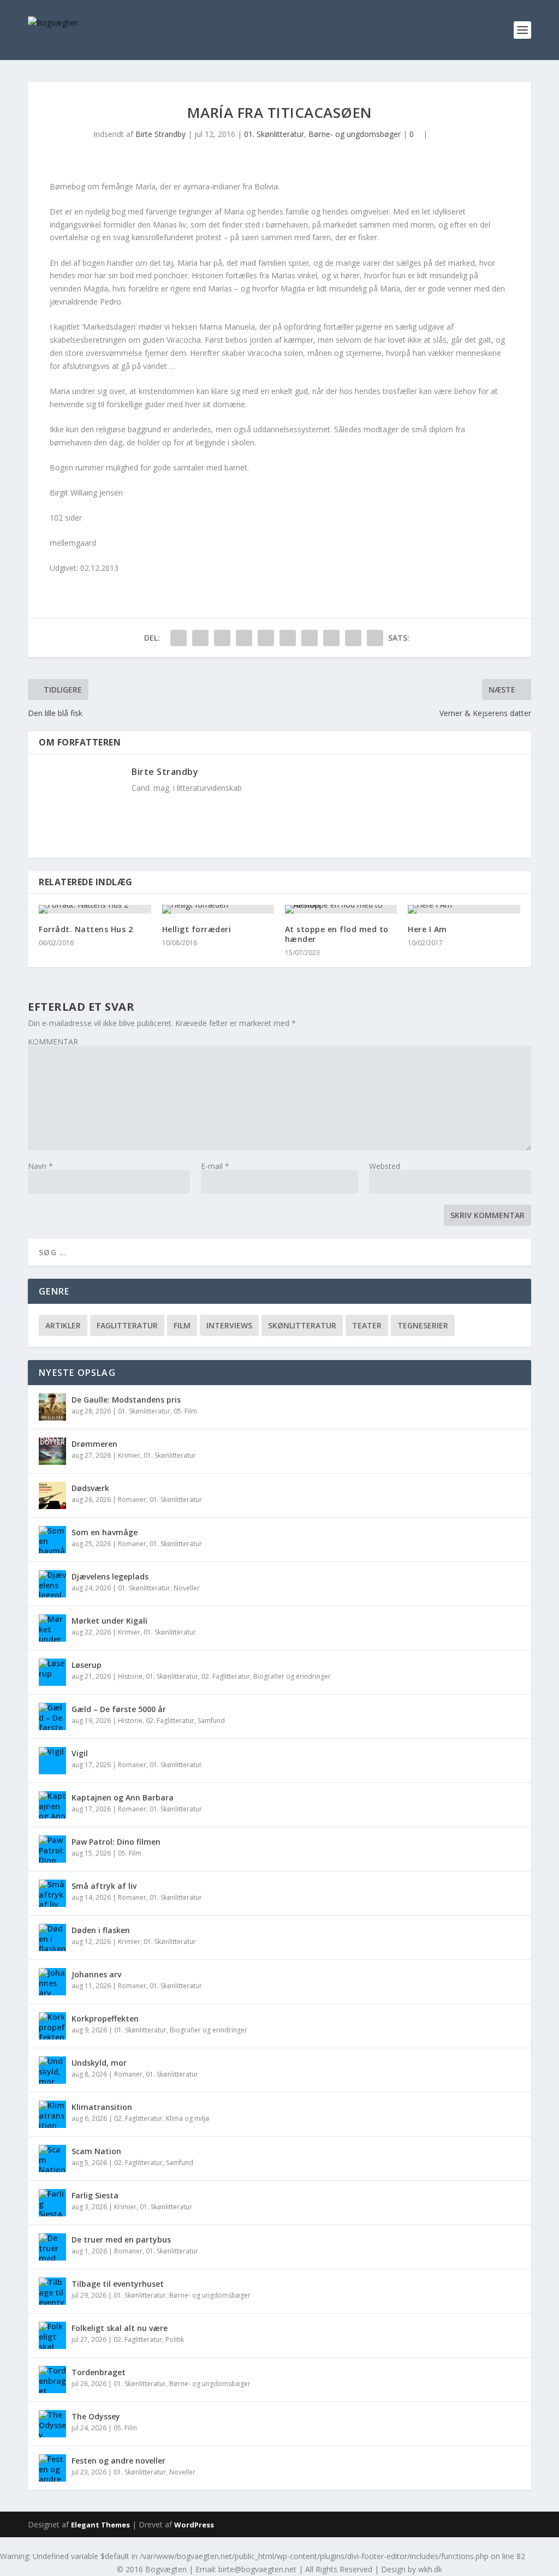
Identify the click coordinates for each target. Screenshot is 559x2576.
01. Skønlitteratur (274, 134)
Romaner (132, 1499)
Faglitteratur (127, 1325)
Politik (175, 2339)
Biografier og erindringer (292, 1676)
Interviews (229, 1325)
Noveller (187, 1588)
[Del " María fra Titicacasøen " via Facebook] (179, 638)
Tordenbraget (99, 2372)
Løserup (87, 1665)
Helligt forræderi (197, 929)
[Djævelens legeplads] (52, 1584)
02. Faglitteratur (226, 1676)
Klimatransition (102, 2107)
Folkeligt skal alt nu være (120, 2328)
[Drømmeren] (52, 1451)
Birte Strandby (160, 134)
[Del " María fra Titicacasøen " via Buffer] (310, 638)
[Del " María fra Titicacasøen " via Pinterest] (266, 638)
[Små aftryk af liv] (52, 1893)
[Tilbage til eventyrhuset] (52, 2291)
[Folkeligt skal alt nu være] (52, 2335)
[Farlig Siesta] (52, 2203)
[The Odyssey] (52, 2424)
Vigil (80, 1753)
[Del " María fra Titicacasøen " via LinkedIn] (288, 638)
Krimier (129, 1455)
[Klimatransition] (52, 2114)
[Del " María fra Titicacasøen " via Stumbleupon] (331, 638)
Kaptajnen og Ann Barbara (124, 1797)
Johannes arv (96, 1974)
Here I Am (427, 929)
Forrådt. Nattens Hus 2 (86, 929)
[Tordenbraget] (52, 2380)
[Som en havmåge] (52, 1540)
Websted (385, 1166)
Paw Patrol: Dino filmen (116, 1842)
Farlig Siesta (95, 2195)
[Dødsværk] (52, 1495)
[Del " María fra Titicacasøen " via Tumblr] (244, 638)
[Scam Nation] (52, 2158)
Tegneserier (423, 1325)
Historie (130, 1676)
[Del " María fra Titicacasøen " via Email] (353, 638)
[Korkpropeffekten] (52, 2026)
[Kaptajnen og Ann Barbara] (52, 1805)
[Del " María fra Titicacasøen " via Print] (375, 638)
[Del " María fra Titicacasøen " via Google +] (222, 638)
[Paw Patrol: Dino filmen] (52, 1849)
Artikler (63, 1325)
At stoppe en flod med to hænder (337, 934)
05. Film (185, 1411)
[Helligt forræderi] (218, 909)
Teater (367, 1325)
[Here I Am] (464, 909)
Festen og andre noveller (118, 2461)
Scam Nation (96, 2151)
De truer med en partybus (121, 2240)
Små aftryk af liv (104, 1886)
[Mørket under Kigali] (52, 1628)
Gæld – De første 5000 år (119, 1709)
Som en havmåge (105, 1532)
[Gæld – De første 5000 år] (52, 1716)
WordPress (194, 2525)
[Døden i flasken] (52, 1937)
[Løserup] (52, 1672)
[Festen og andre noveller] (52, 2468)
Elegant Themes (100, 2525)
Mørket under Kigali (109, 1621)
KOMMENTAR (53, 1042)
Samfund (211, 1721)
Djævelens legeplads (110, 1576)
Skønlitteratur (302, 1325)
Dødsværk (90, 1488)
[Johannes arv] (52, 1982)
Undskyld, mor (99, 2063)
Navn (40, 1166)
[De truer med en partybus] (52, 2247)
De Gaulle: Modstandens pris (126, 1400)
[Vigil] (52, 1761)
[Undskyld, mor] (52, 2070)
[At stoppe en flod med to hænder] (341, 909)
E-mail (215, 1166)
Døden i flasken (101, 1930)
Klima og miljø (188, 2118)
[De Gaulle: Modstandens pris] (52, 1407)
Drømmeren (94, 1444)
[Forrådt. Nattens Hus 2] (95, 909)
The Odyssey (97, 2416)
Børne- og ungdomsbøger (355, 134)
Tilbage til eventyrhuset (118, 2284)
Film (182, 1325)
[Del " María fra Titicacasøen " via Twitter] (200, 638)
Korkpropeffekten (105, 2019)
